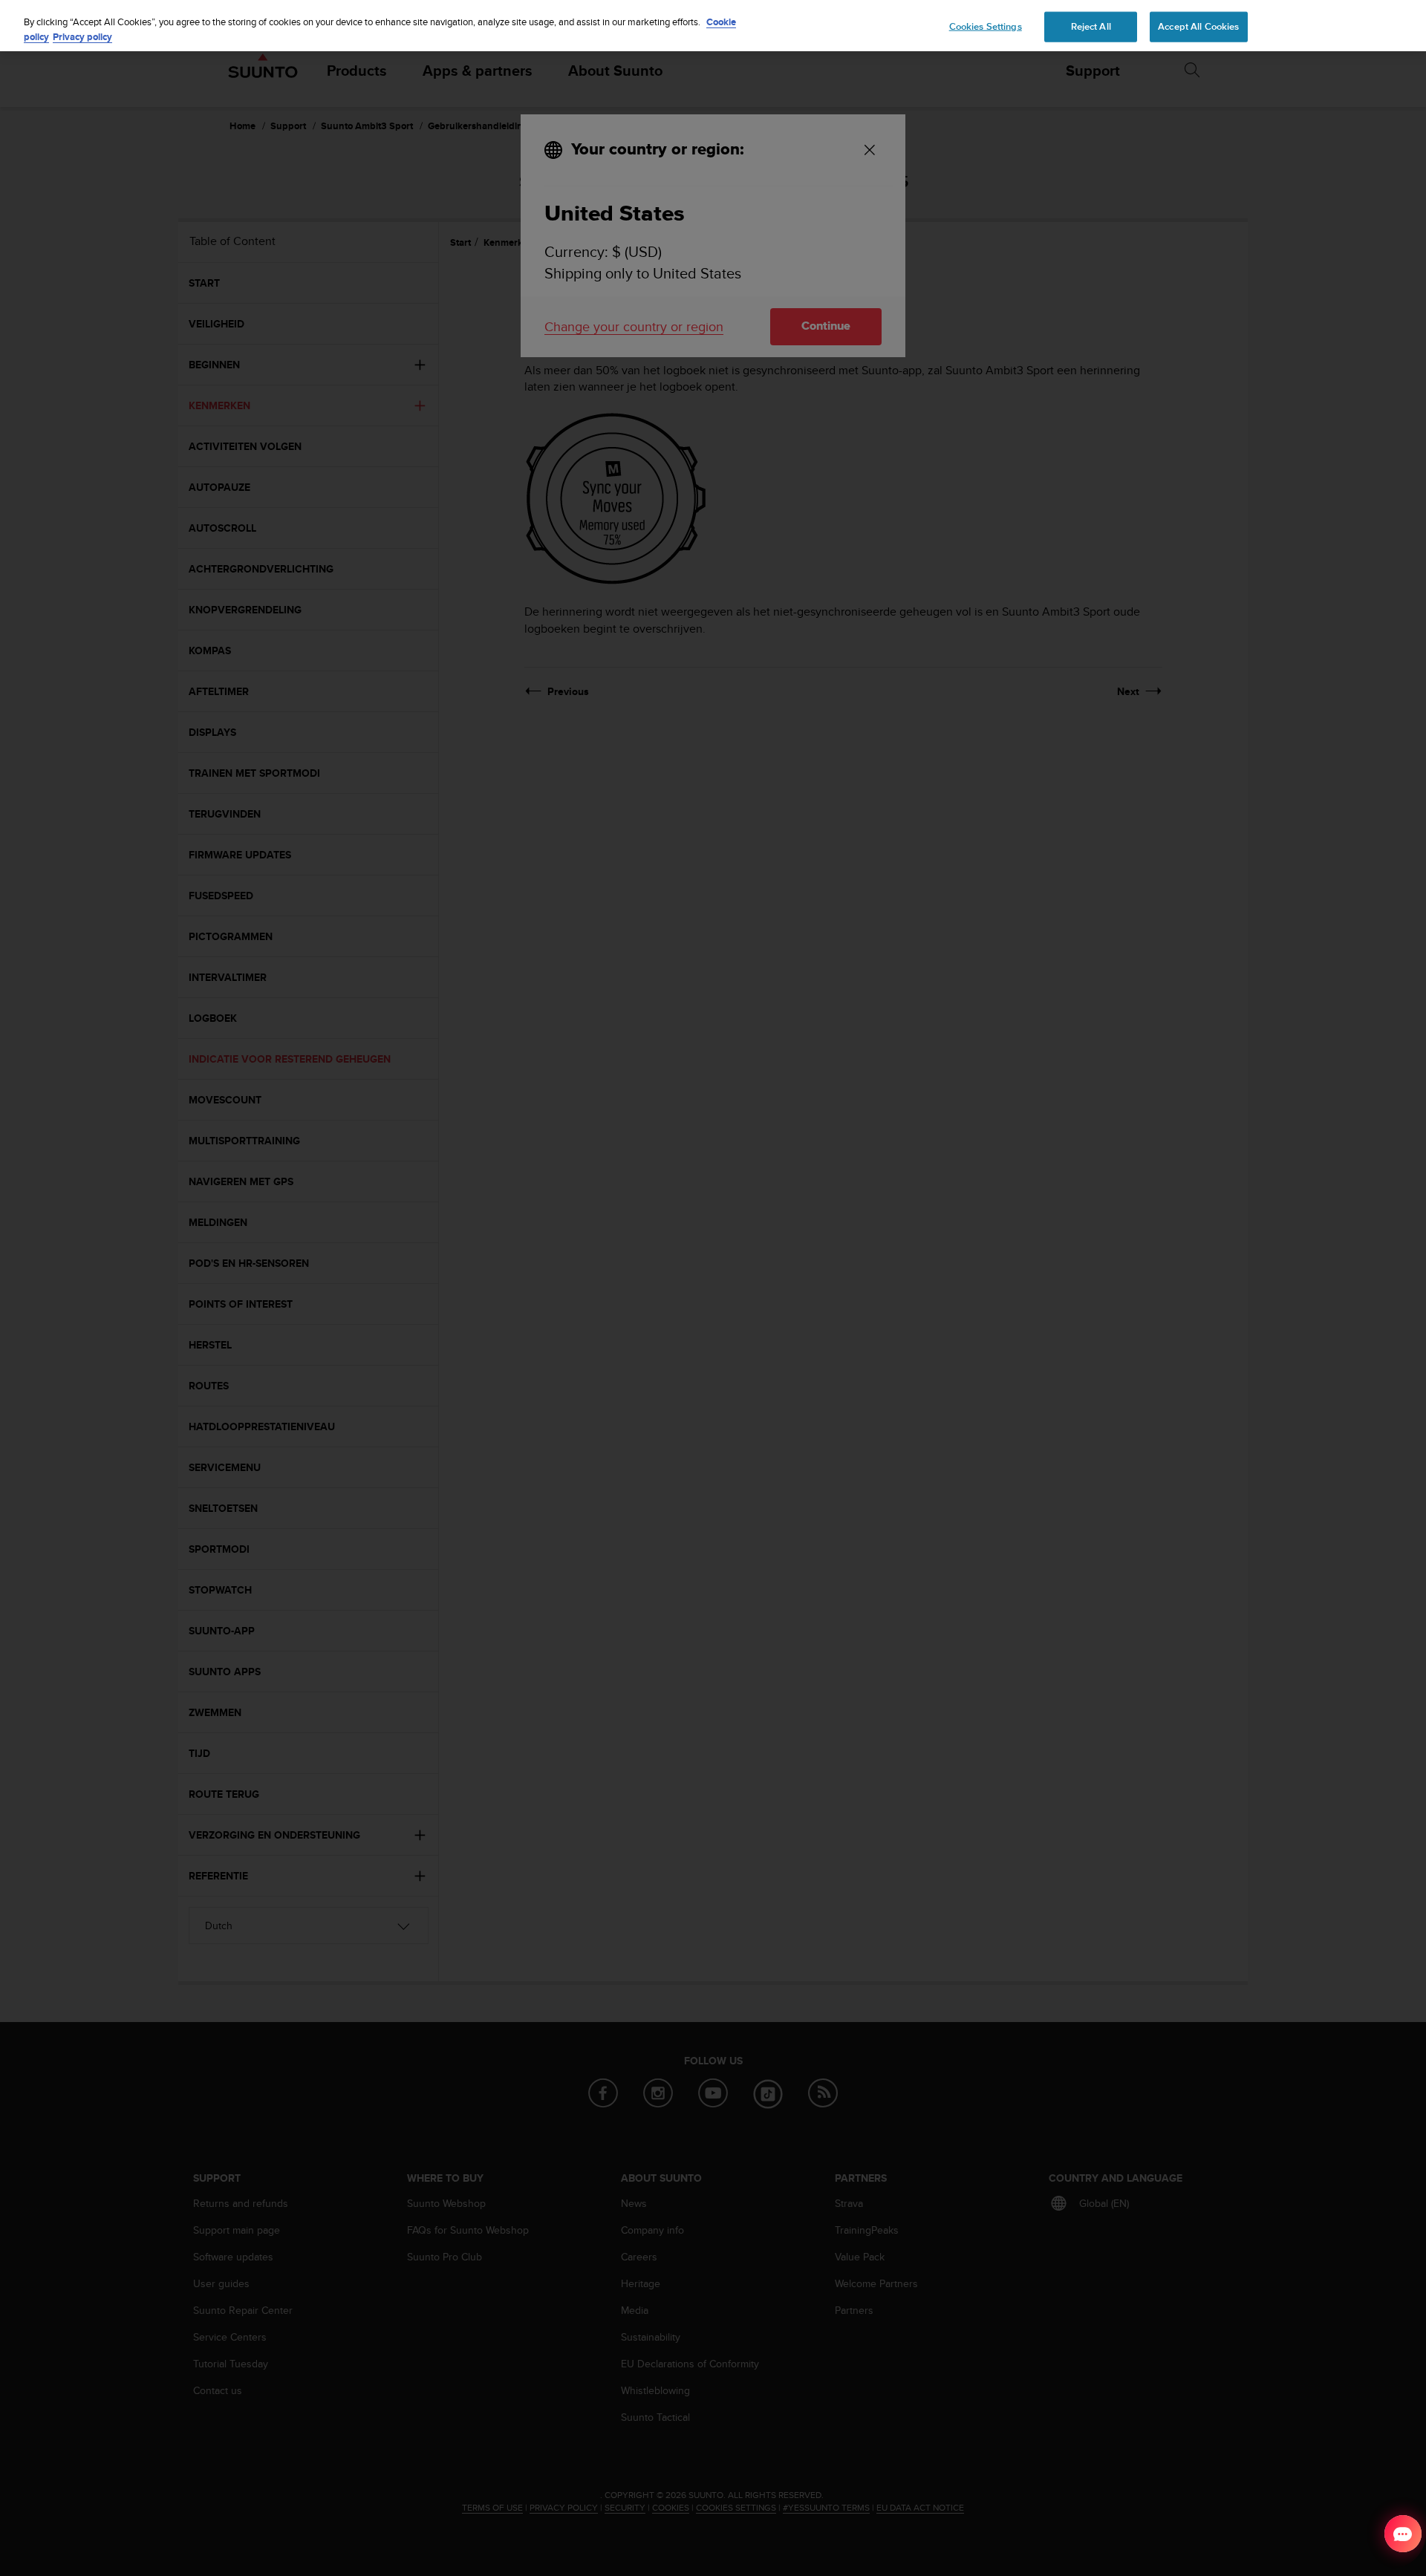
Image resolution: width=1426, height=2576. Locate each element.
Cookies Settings (986, 26)
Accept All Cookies (1198, 26)
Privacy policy (82, 37)
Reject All (1091, 26)
